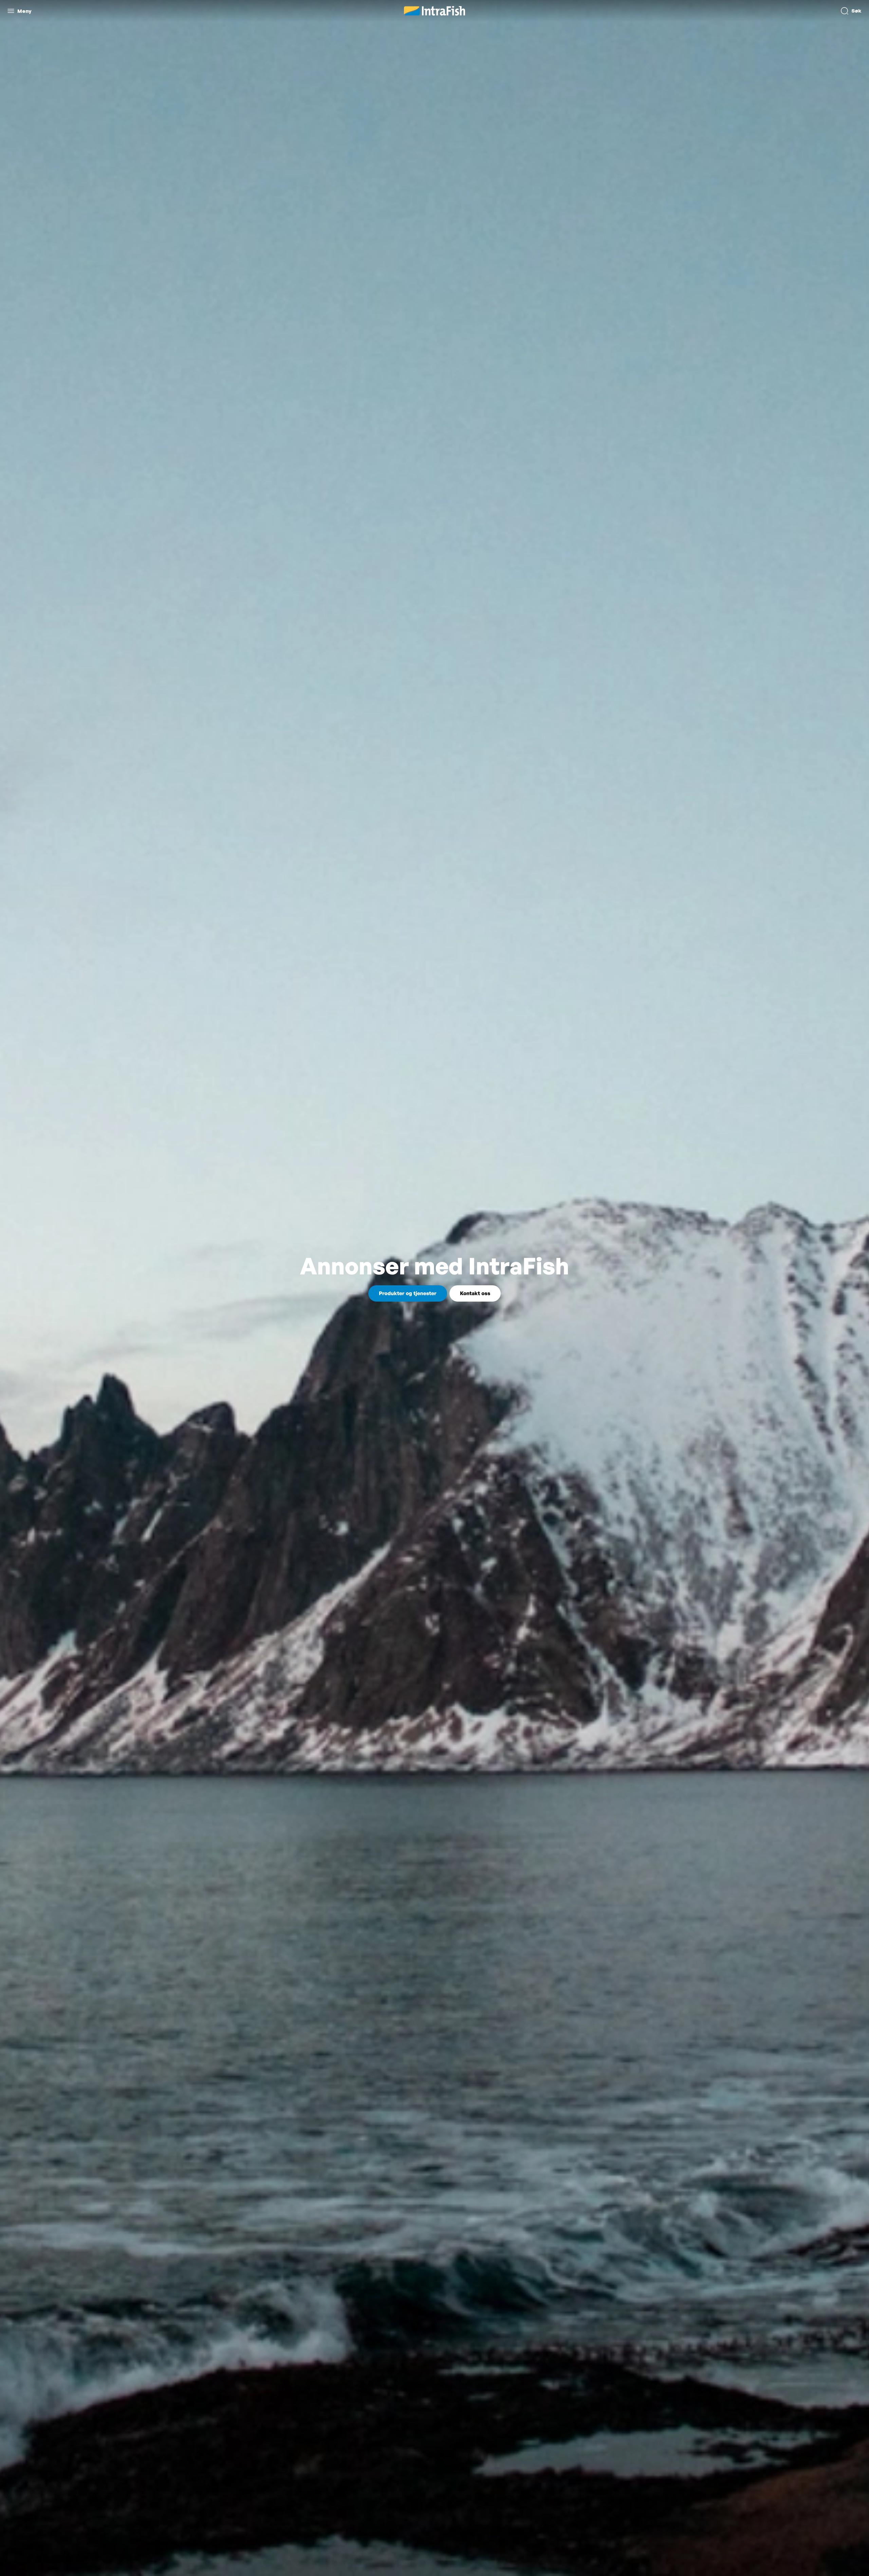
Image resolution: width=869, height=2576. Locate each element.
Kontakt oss (475, 1293)
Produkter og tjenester (408, 1293)
